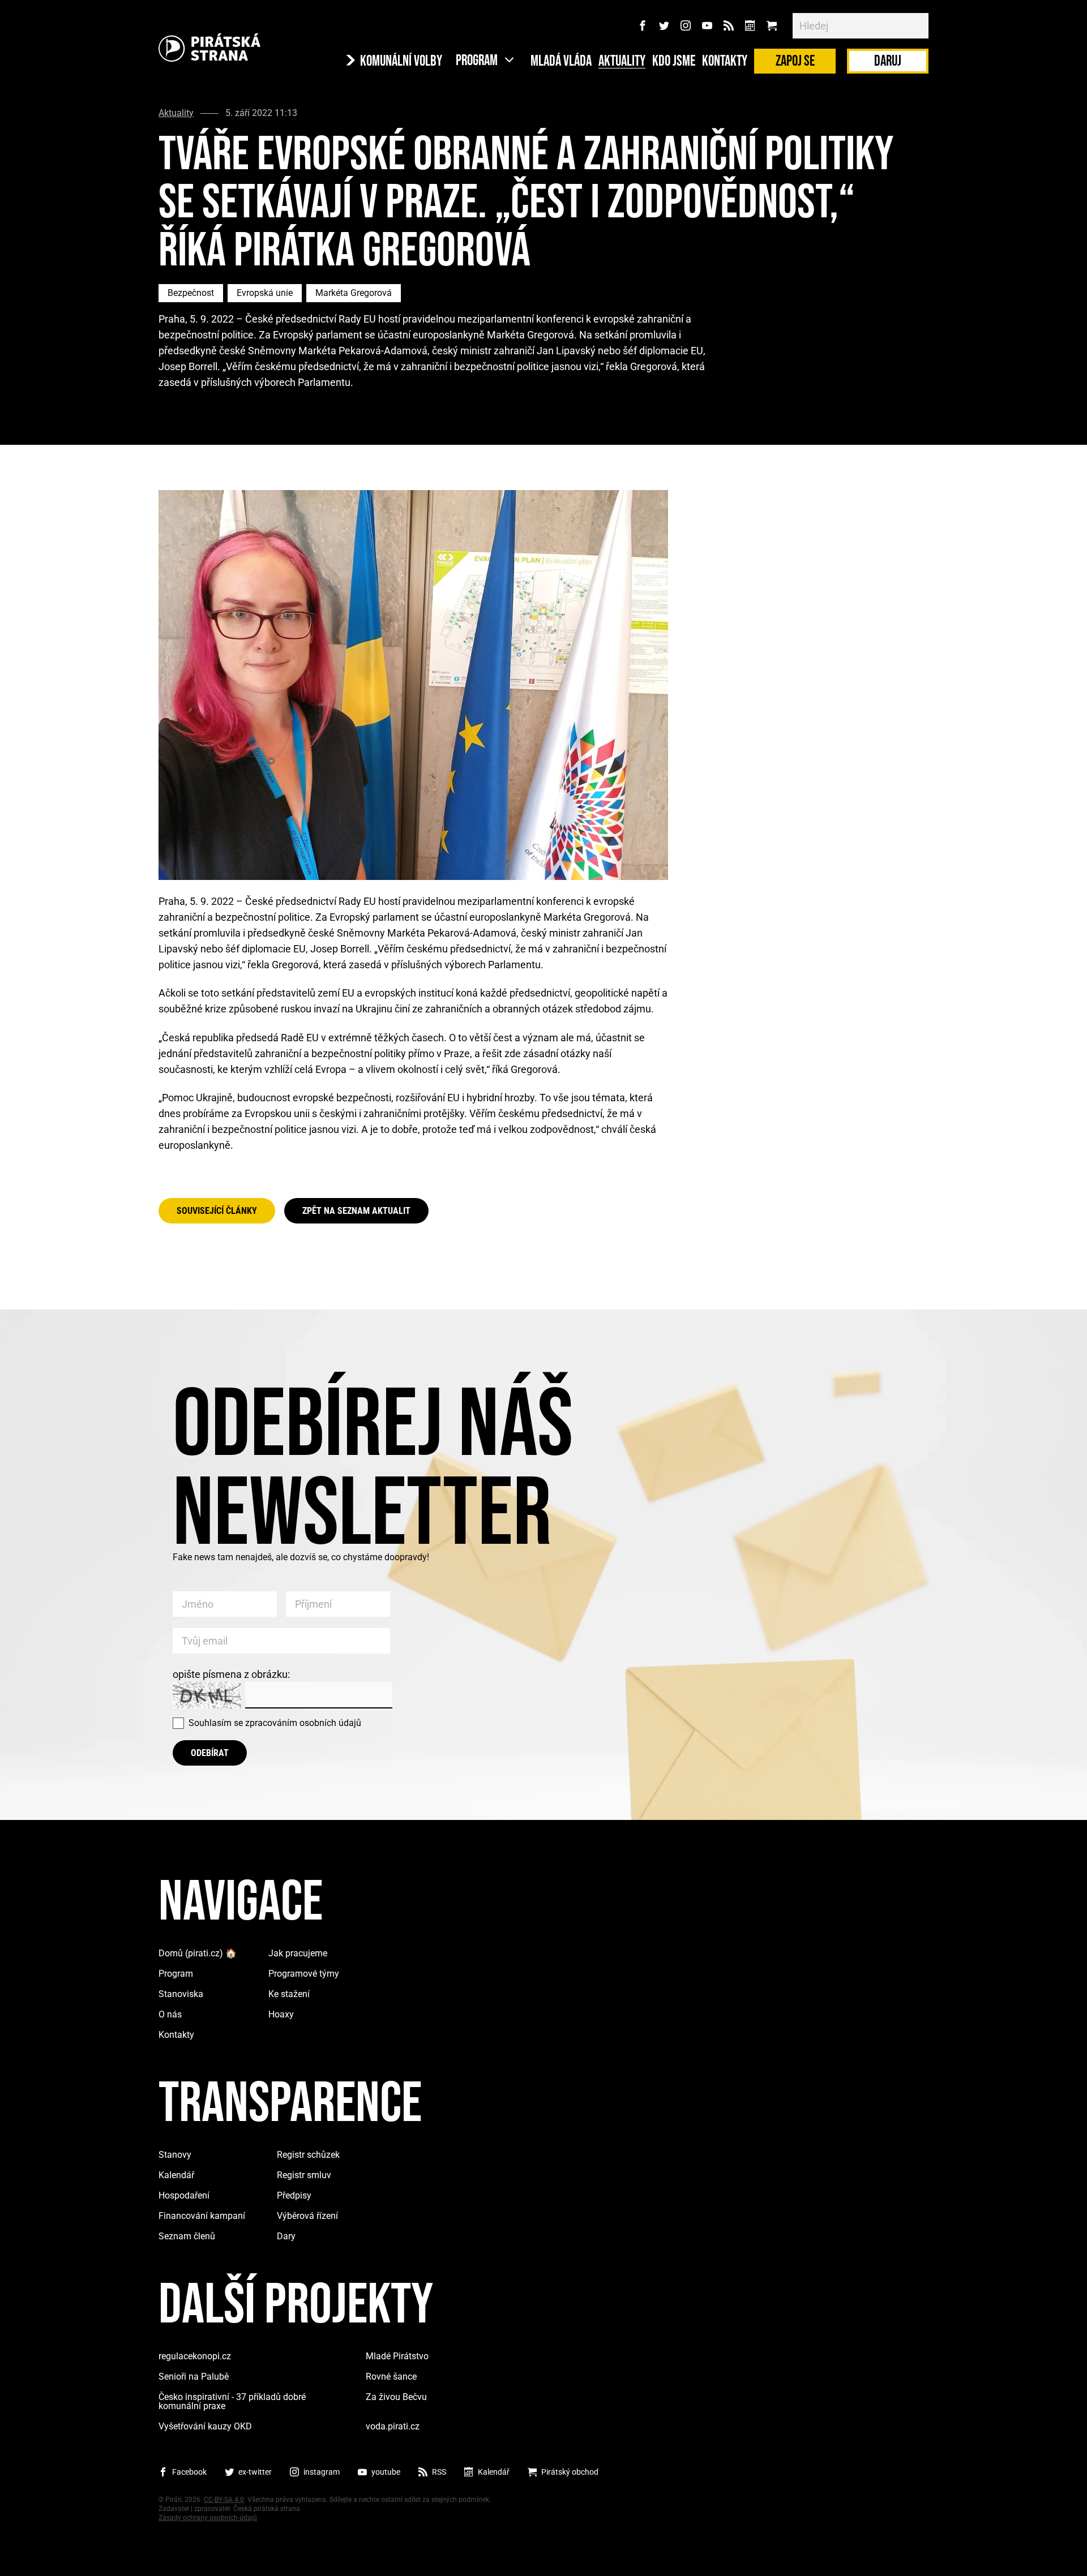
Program (176, 1974)
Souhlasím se (275, 1723)
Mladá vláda (561, 62)
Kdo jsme (674, 62)
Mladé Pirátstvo (397, 2356)
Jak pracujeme (298, 1953)
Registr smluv (304, 2175)
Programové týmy (304, 1974)
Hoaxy (281, 2014)
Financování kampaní (202, 2216)
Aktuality (622, 62)
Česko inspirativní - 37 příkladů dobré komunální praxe (232, 2401)
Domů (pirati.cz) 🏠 (198, 1953)
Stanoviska (181, 1994)
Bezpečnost (191, 293)
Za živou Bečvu (396, 2397)
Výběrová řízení (307, 2216)
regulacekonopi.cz (195, 2356)
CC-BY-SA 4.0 (224, 2500)
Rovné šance (391, 2377)
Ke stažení (289, 1994)
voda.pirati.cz (393, 2426)
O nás (170, 2014)
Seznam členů (187, 2236)
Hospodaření (184, 2195)
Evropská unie (265, 293)
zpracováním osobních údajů (303, 1723)
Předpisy (294, 2195)
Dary (286, 2236)
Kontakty (725, 62)
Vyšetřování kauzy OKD (205, 2426)
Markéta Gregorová (354, 293)
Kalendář (176, 2175)
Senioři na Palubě (194, 2377)
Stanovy (175, 2155)
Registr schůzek (308, 2155)
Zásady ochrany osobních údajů (208, 2518)
